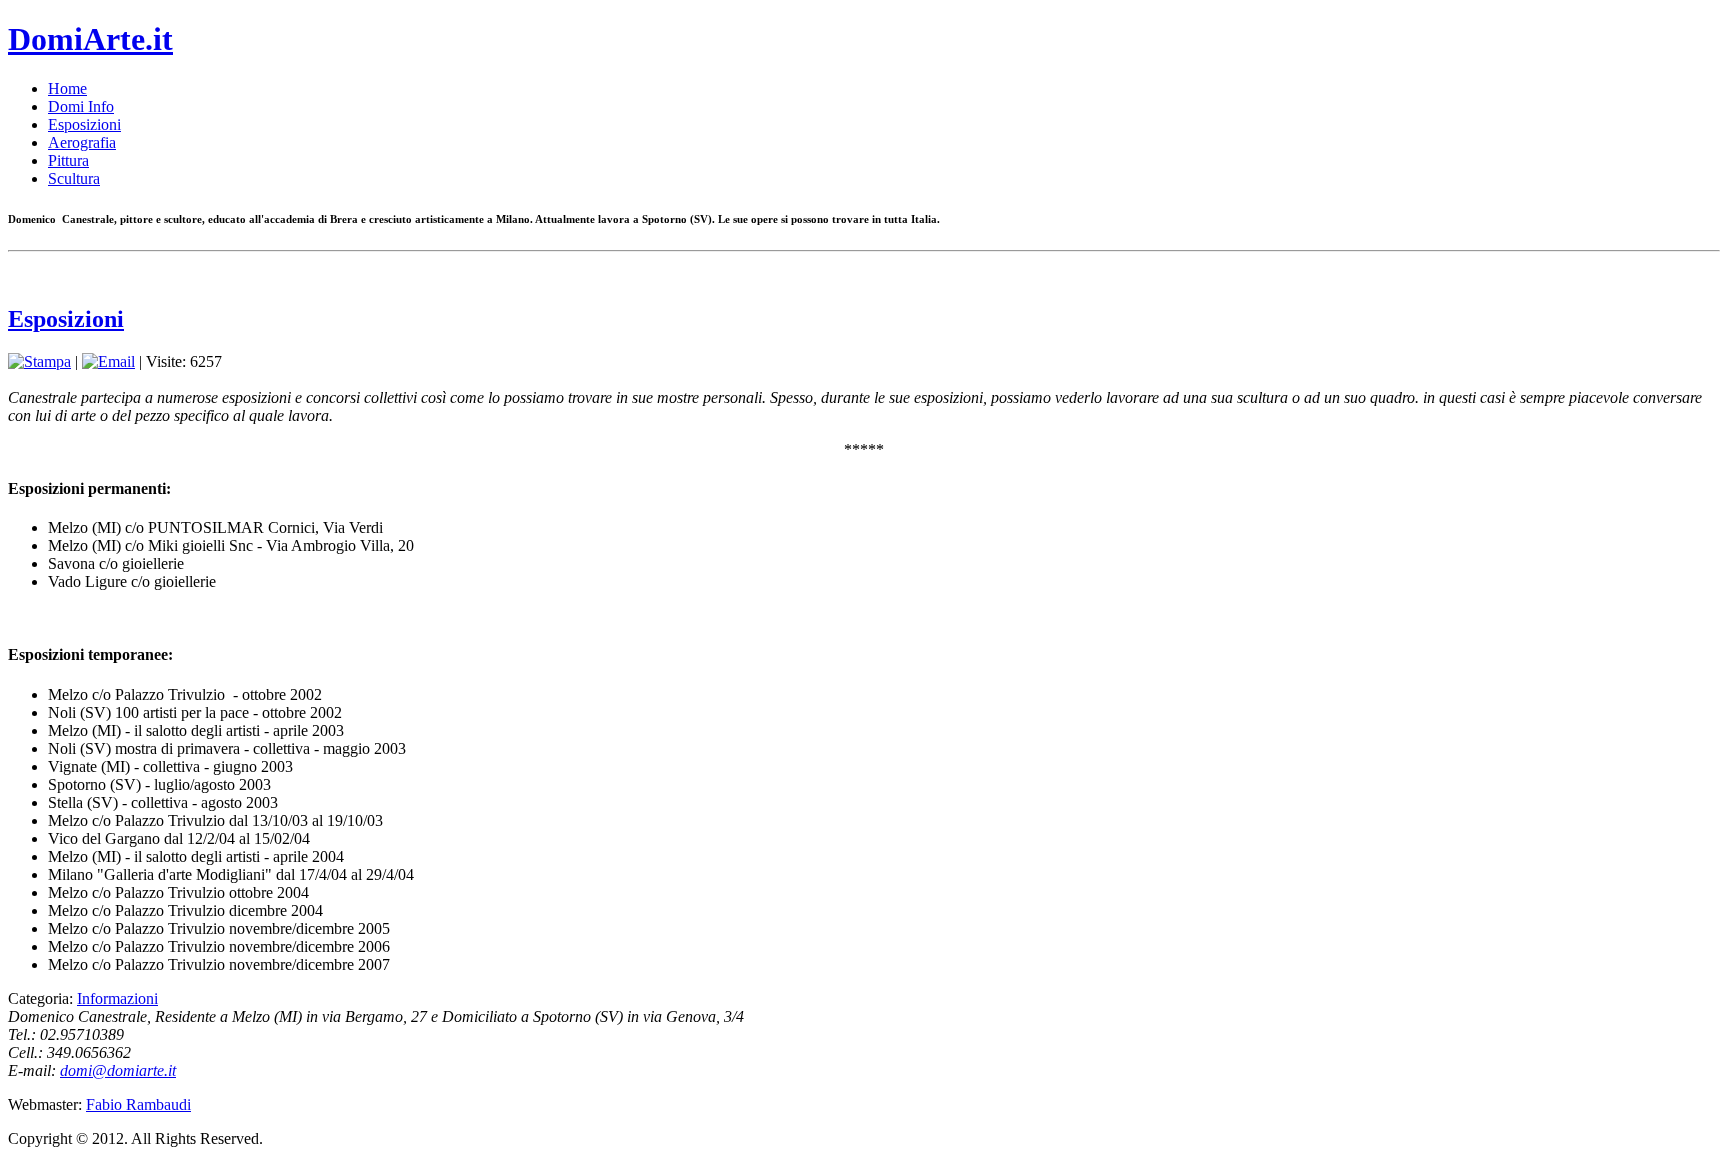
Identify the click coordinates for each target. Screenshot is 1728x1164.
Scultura (74, 178)
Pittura (68, 160)
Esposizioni (84, 124)
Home (67, 88)
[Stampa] (39, 361)
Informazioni (117, 998)
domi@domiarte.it (118, 1070)
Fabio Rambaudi (138, 1104)
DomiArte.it (90, 39)
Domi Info (81, 106)
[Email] (108, 361)
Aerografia (82, 142)
